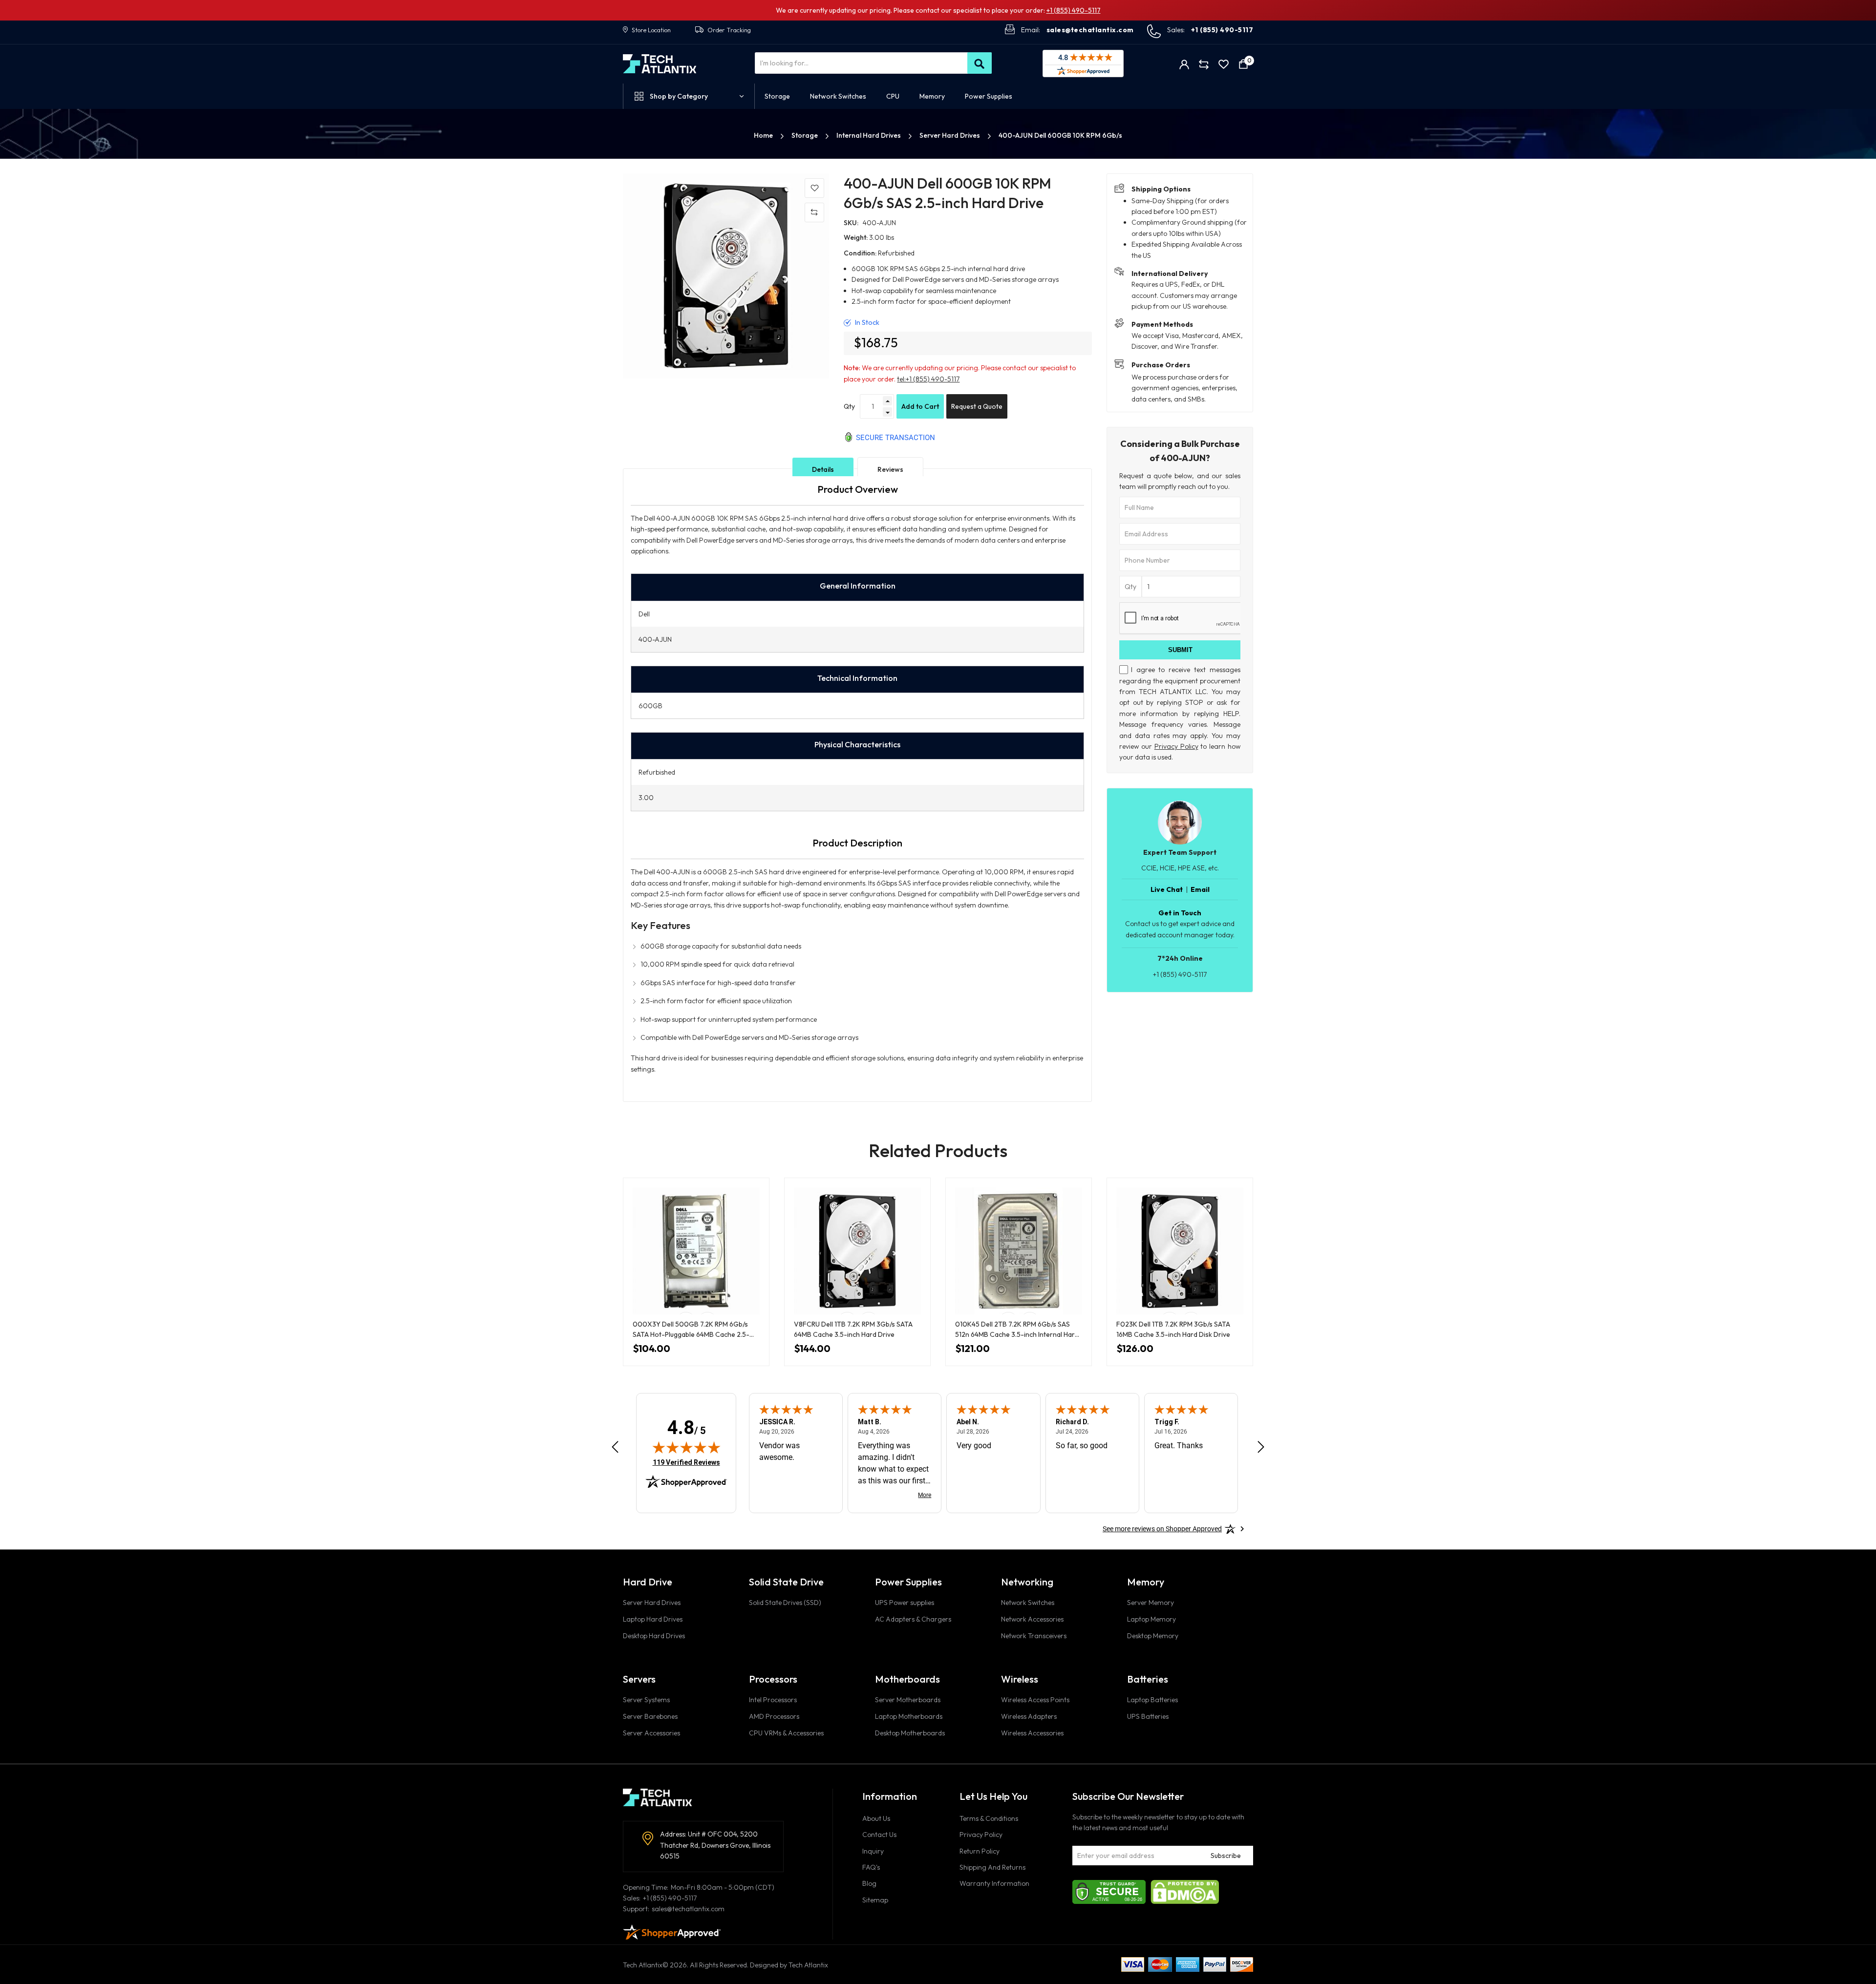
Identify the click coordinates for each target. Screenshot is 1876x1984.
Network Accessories (1032, 1619)
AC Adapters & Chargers (913, 1619)
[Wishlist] (1224, 64)
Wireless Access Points (1035, 1700)
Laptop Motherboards (909, 1716)
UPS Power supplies (905, 1603)
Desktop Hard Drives (654, 1636)
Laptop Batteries (1152, 1700)
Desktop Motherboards (910, 1733)
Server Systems (646, 1700)
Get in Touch (1180, 913)
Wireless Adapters (1029, 1716)
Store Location (651, 30)
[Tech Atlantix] (660, 64)
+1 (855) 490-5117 (1074, 10)
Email (1200, 889)
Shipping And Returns (992, 1867)
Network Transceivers (1034, 1636)
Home (764, 135)
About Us (876, 1818)
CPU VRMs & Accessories (786, 1733)
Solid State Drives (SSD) (785, 1603)
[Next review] (1261, 1447)
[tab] (823, 469)
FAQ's (871, 1867)
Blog (869, 1883)
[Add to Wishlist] (814, 188)
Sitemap (875, 1900)
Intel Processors (773, 1700)
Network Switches (1028, 1603)
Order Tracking (729, 30)
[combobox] (873, 63)
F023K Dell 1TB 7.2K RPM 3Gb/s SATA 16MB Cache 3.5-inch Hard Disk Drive (1173, 1329)
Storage (805, 135)
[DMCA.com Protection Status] (1185, 1891)
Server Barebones (650, 1716)
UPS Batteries (1148, 1716)
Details (823, 469)
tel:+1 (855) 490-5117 (928, 379)
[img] (686, 1447)
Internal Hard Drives (869, 135)
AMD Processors (774, 1716)
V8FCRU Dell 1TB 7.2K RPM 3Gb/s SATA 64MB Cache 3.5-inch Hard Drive (853, 1329)
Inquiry (873, 1851)
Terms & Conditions (989, 1818)
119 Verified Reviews (686, 1462)
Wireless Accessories (1032, 1733)
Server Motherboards (908, 1700)
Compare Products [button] (1204, 64)
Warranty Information (994, 1883)
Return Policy (980, 1851)
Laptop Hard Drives (653, 1619)
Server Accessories (651, 1733)
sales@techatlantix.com (1090, 30)
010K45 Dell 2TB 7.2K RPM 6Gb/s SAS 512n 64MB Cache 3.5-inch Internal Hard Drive (1017, 1330)
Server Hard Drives (950, 135)
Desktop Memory (1153, 1636)
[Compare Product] (814, 212)
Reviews (890, 469)
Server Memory (1151, 1603)
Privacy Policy (1176, 746)
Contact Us (879, 1835)
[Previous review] (615, 1447)
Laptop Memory (1151, 1619)
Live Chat (1167, 889)
